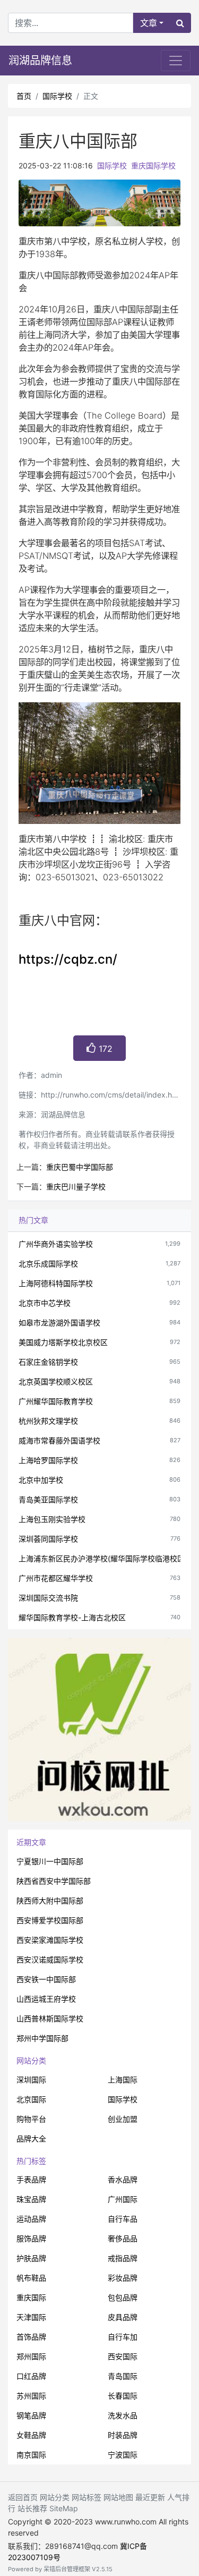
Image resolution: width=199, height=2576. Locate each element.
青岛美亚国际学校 (48, 1499)
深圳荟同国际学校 (48, 1539)
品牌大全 (31, 2139)
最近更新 (150, 2497)
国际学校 (57, 96)
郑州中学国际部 (42, 2038)
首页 (24, 96)
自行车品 (123, 2219)
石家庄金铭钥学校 (48, 1362)
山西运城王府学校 (46, 1999)
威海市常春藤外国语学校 (59, 1440)
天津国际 (31, 2317)
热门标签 (31, 2161)
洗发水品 (123, 2415)
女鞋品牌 (31, 2435)
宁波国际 (123, 2455)
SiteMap (64, 2508)
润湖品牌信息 (40, 61)
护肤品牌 (31, 2258)
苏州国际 (31, 2396)
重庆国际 (31, 2297)
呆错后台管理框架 (67, 2569)
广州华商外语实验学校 (56, 1244)
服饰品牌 (31, 2238)
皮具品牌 (123, 2317)
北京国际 (31, 2099)
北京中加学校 (41, 1480)
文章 (149, 23)
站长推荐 (32, 2508)
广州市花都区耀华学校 (56, 1578)
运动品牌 (31, 2219)
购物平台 (31, 2119)
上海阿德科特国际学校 (56, 1283)
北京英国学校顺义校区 (56, 1381)
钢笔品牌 (31, 2415)
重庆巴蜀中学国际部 (80, 1167)
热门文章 (33, 1220)
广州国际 (123, 2199)
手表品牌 (31, 2179)
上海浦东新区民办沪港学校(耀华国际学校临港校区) (103, 1558)
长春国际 (123, 2396)
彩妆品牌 (123, 2278)
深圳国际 (31, 2080)
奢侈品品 (123, 2238)
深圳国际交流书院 (48, 1598)
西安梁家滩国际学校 (50, 1940)
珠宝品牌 (31, 2199)
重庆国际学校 (153, 165)
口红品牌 (31, 2376)
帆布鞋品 (31, 2278)
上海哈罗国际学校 (48, 1460)
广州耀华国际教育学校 (56, 1401)
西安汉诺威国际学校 (50, 1959)
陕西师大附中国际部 (50, 1901)
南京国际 (31, 2455)
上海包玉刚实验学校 (52, 1519)
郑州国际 (31, 2356)
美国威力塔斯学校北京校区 (63, 1342)
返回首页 (23, 2497)
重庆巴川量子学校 (76, 1187)
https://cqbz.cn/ (68, 959)
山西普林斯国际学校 (50, 2018)
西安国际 (123, 2356)
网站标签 (86, 2497)
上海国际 (123, 2080)
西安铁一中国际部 (46, 1979)
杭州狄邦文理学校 (48, 1421)
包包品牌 (123, 2297)
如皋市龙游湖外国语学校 (59, 1323)
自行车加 (123, 2337)
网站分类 (31, 2060)
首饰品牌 (31, 2337)
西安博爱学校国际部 (50, 1920)
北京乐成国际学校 (48, 1264)
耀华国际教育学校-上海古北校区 (72, 1617)
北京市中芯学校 (45, 1303)
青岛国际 (123, 2376)
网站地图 (118, 2497)
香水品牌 (123, 2179)
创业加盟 (123, 2119)
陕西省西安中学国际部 (54, 1881)
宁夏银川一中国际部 (50, 1861)
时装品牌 (123, 2435)
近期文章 (31, 1842)
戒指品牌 (123, 2258)
